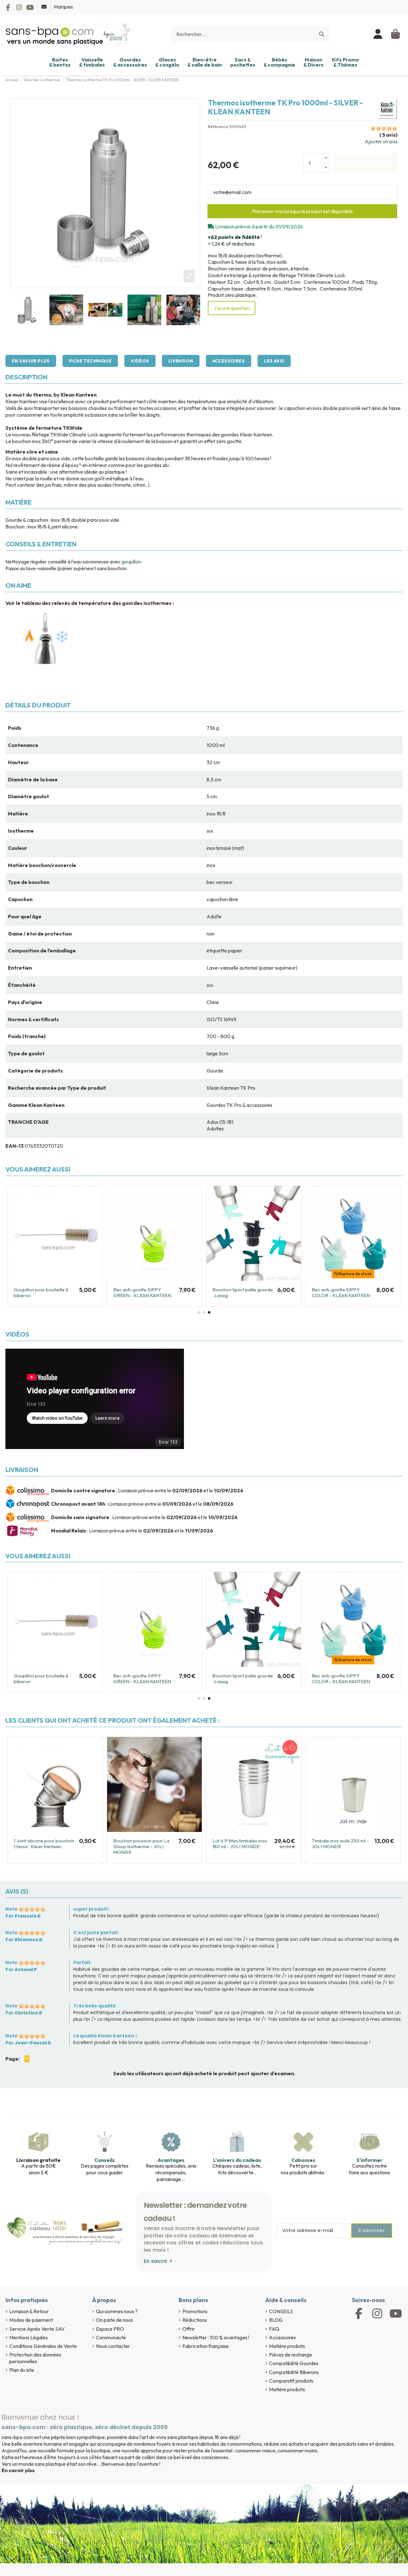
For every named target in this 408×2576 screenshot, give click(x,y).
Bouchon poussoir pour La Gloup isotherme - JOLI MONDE (141, 1846)
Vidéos (140, 361)
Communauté (111, 2337)
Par (23, 1916)
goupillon (131, 562)
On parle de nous (114, 2320)
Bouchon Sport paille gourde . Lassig (243, 1292)
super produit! (91, 1909)
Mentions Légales (29, 2337)
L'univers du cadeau (237, 2160)
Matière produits (287, 2346)
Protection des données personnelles (35, 2358)
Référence (218, 127)
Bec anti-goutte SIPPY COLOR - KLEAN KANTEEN (341, 1292)
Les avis (274, 361)
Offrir (189, 2329)
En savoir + (158, 2261)
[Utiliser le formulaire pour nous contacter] (44, 7)
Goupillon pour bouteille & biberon (41, 1292)
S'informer (369, 2160)
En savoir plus (31, 361)
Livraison (181, 361)
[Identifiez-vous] (378, 34)
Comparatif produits (291, 2381)
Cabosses (303, 2160)
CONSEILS (281, 2311)
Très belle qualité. (95, 2006)
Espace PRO (110, 2329)
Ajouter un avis (381, 141)
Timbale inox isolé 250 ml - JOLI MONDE (340, 1844)
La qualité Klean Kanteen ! (105, 2036)
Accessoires (229, 361)
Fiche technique (90, 361)
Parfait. (83, 1962)
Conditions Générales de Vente (43, 2346)
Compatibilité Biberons (294, 2372)
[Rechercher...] (322, 34)
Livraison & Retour (29, 2311)
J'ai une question (232, 308)
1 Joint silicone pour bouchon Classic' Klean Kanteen (44, 1844)
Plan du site (22, 2370)
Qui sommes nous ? (117, 2311)
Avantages (171, 2160)
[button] (199, 1312)
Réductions (195, 2320)
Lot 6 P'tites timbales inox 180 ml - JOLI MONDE (240, 1844)
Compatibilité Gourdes (294, 2363)
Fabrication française (206, 2346)
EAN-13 (15, 1146)
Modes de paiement (31, 2320)
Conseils (105, 2160)
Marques (63, 7)
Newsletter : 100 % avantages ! (216, 2337)
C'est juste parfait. (96, 1933)
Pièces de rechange (291, 2355)
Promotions (195, 2311)
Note (11, 1909)
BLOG (276, 2320)
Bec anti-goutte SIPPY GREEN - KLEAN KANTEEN (142, 1292)
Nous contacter (113, 2346)
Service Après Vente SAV (37, 2329)
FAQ (274, 2329)
